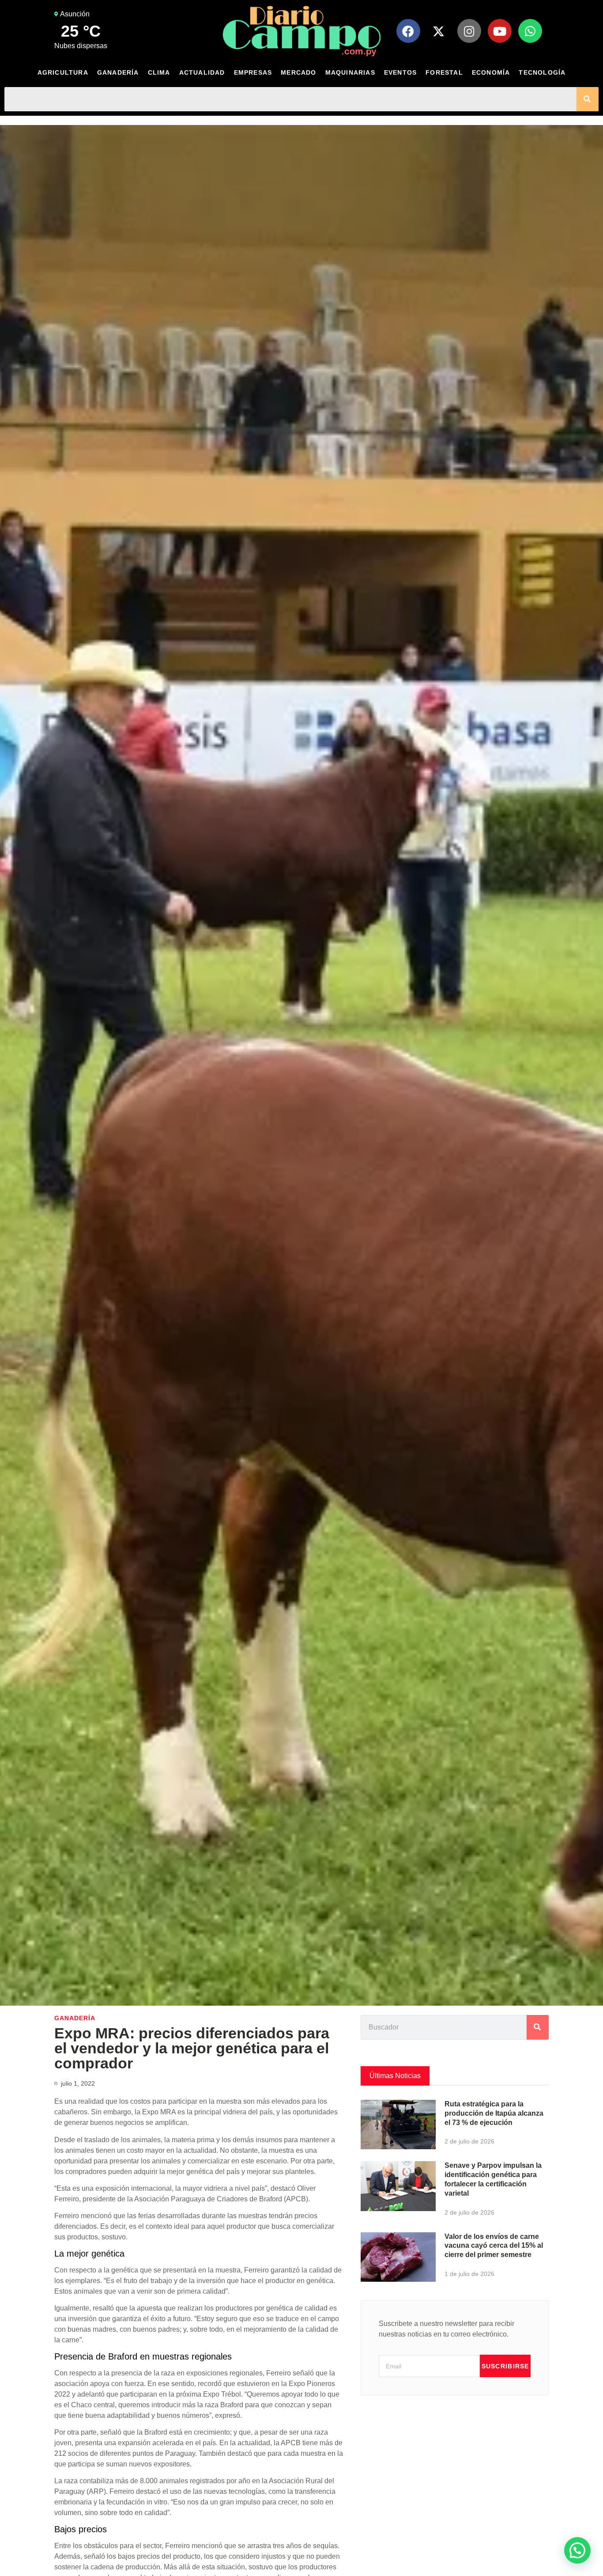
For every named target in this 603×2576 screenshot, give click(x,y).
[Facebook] (408, 31)
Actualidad (202, 72)
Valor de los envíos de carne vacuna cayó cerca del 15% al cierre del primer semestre (494, 2246)
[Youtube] (500, 31)
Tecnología (542, 72)
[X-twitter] (439, 31)
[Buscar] (588, 99)
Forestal (444, 72)
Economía (491, 72)
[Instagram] (469, 31)
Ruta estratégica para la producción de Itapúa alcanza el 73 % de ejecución (494, 2113)
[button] (577, 2550)
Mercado (298, 72)
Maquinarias (350, 72)
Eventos (400, 72)
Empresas (253, 72)
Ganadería (118, 72)
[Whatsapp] (530, 31)
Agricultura (63, 72)
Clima (159, 72)
